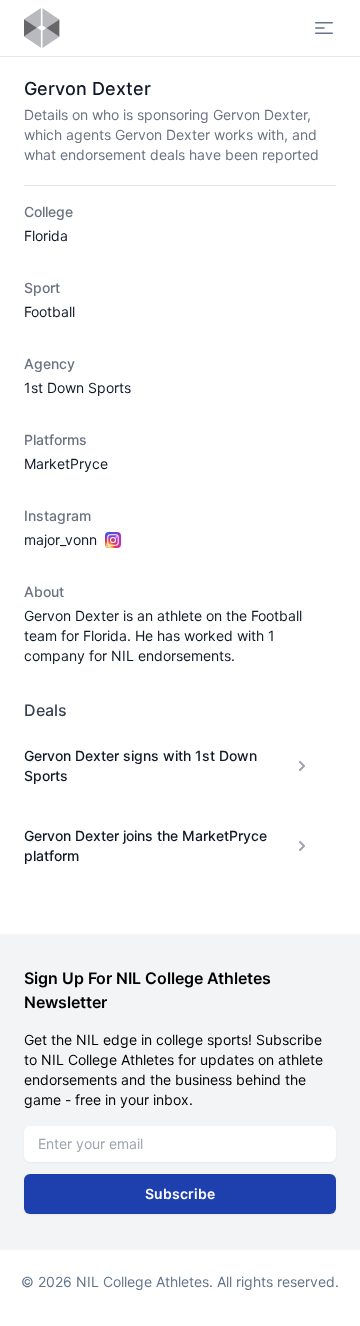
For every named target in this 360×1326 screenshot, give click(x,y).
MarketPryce (66, 463)
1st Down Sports (77, 387)
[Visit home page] (42, 28)
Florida (46, 235)
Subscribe (180, 1193)
